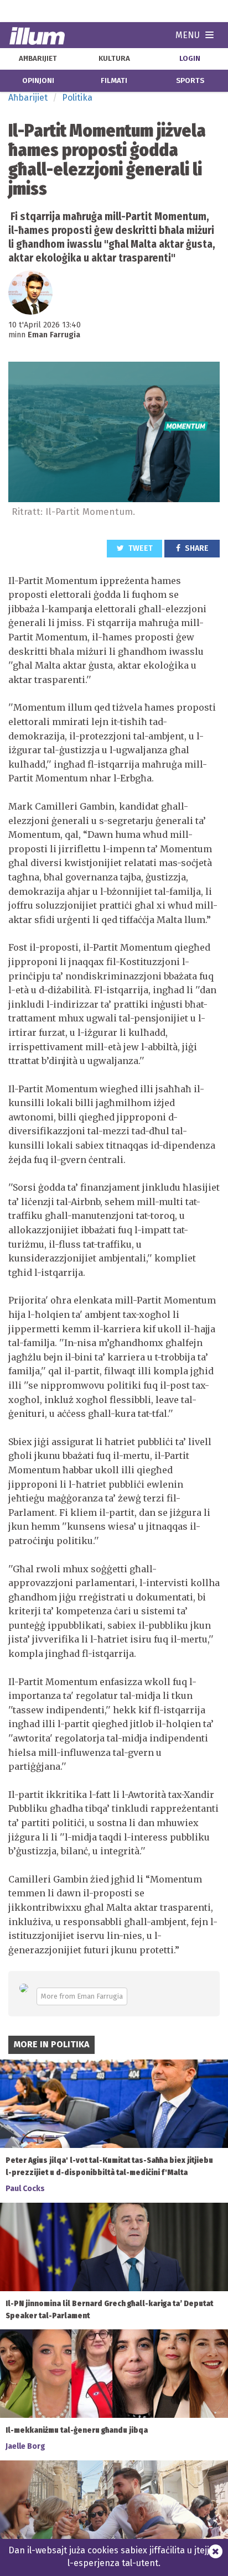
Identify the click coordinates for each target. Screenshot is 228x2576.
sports (190, 81)
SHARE (196, 548)
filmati (114, 81)
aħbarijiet (38, 59)
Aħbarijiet (28, 98)
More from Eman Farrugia (82, 1996)
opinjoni (38, 81)
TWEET (140, 548)
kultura (114, 59)
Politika (77, 98)
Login (190, 59)
